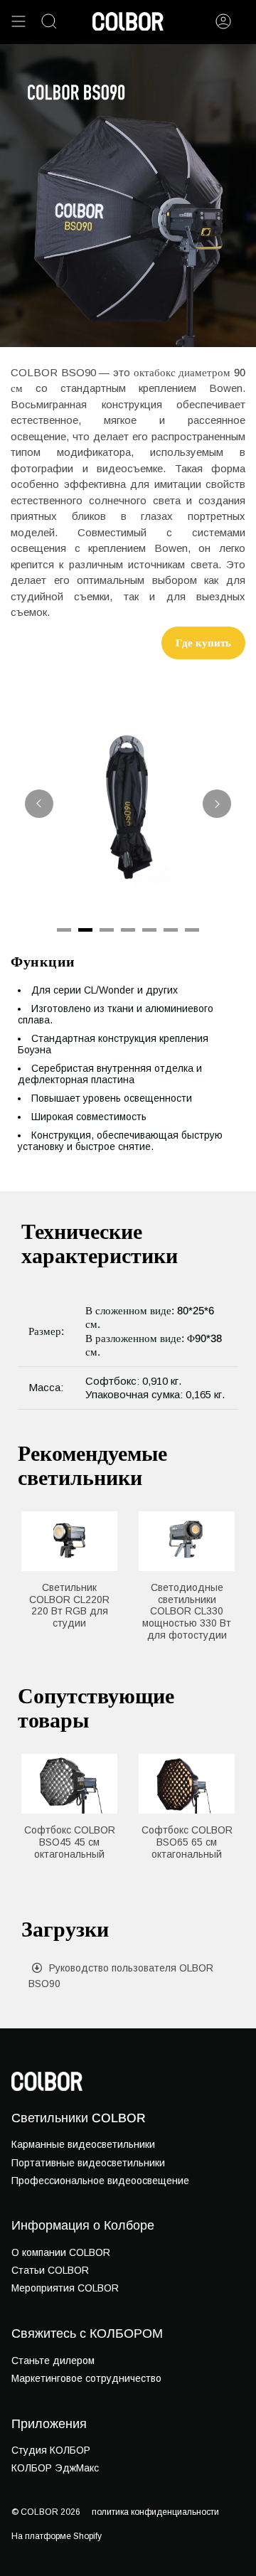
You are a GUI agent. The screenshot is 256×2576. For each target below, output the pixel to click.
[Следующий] (217, 804)
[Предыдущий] (39, 804)
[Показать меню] (18, 21)
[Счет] (223, 21)
